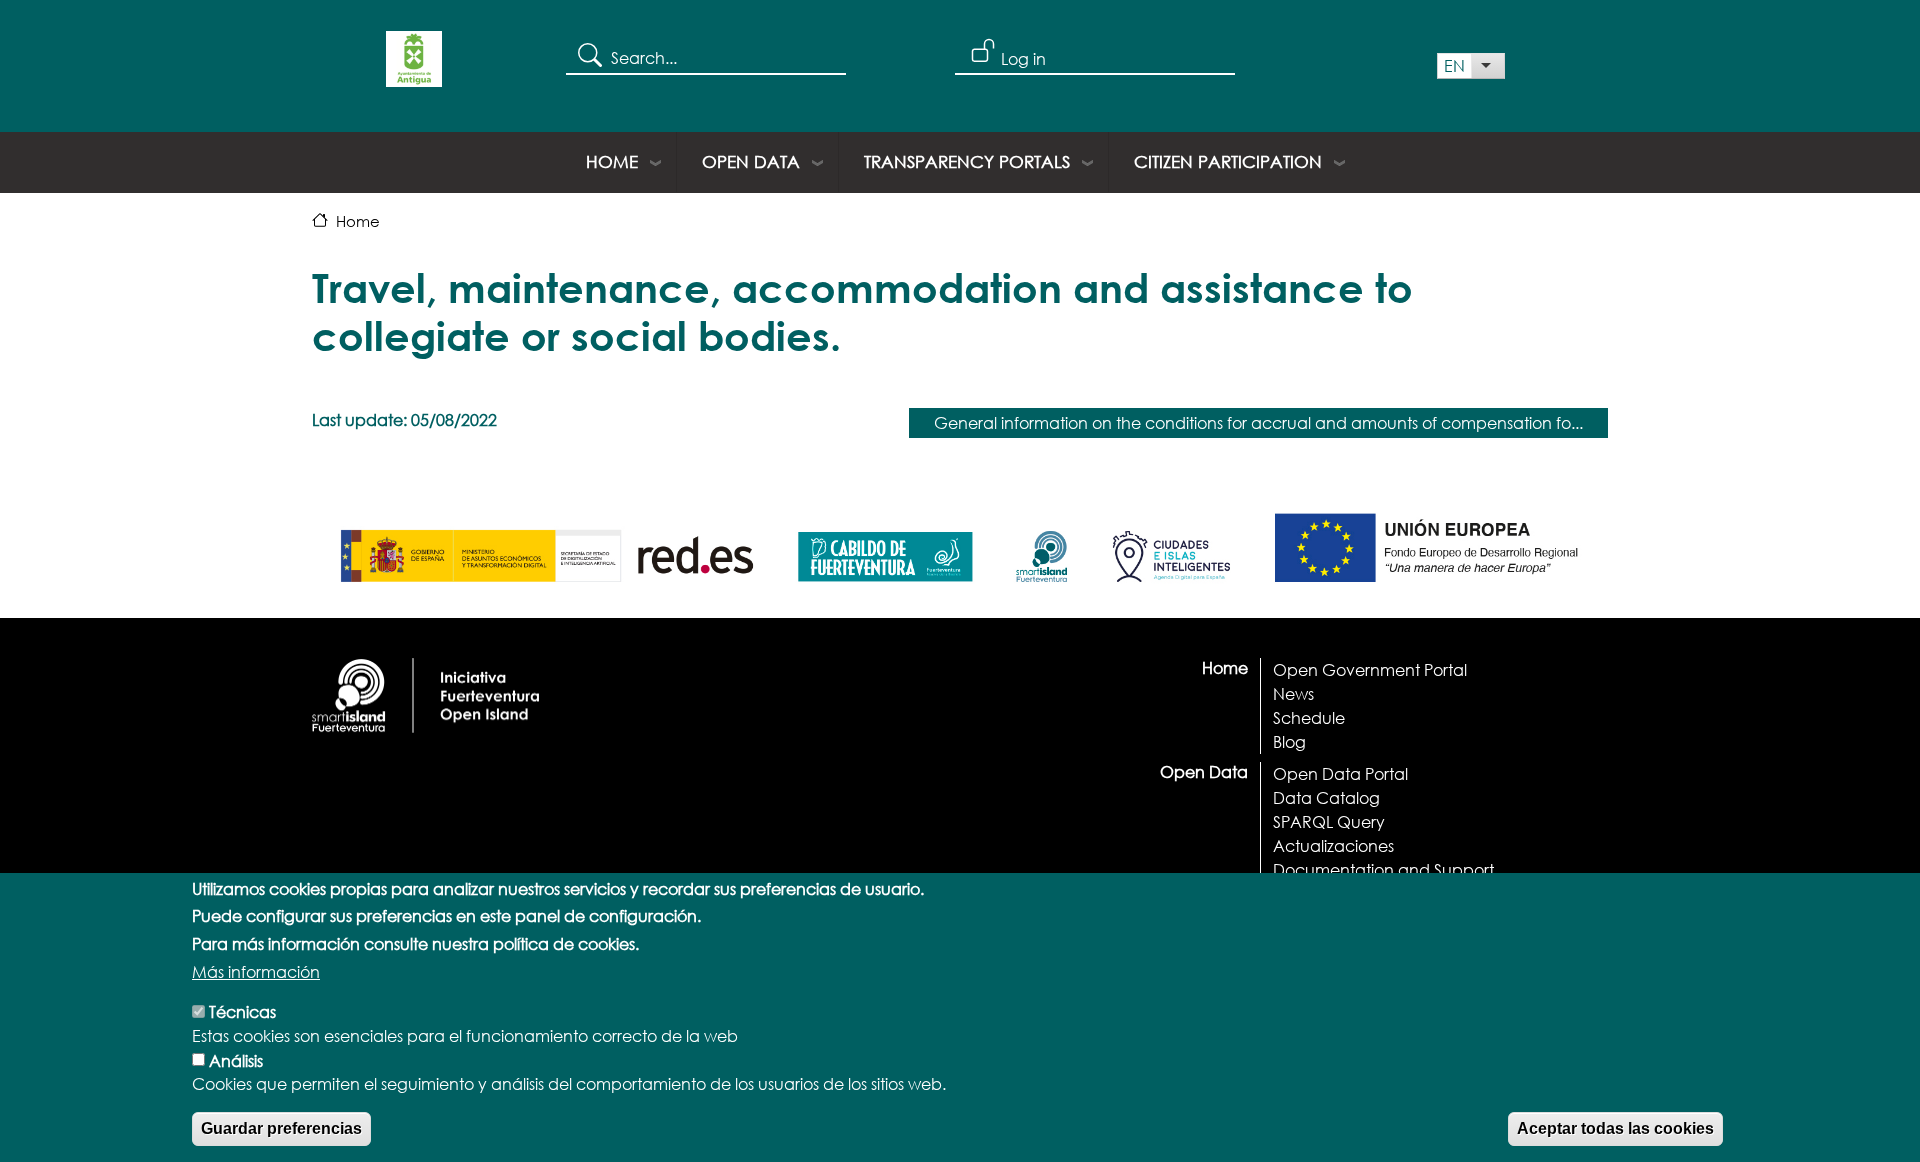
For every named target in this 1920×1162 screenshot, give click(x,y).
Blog (1289, 741)
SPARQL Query (1329, 821)
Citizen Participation (1228, 161)
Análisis (236, 1059)
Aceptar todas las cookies (1615, 1128)
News (1293, 693)
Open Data (751, 161)
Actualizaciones (1333, 845)
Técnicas (242, 1011)
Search (588, 54)
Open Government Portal (1370, 669)
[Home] (414, 66)
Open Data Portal (1340, 773)
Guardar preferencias (281, 1128)
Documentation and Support (1383, 869)
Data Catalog (1326, 797)
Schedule (1309, 717)
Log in (1023, 58)
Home (612, 161)
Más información (256, 971)
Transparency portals (967, 161)
